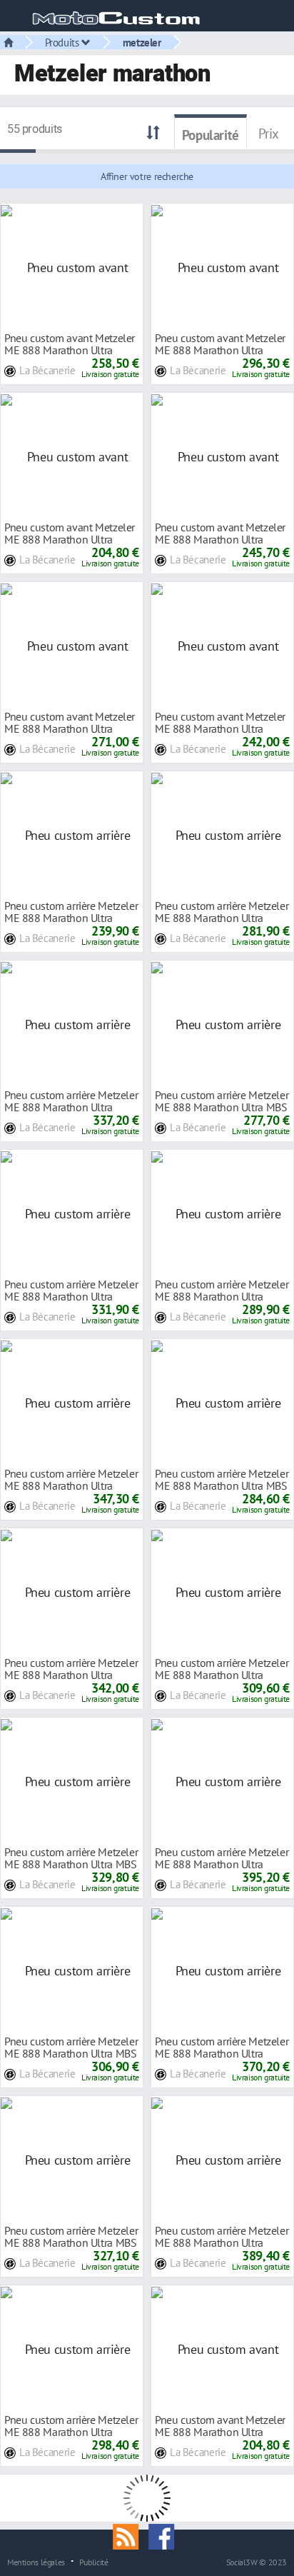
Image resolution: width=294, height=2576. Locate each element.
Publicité (94, 2562)
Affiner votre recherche (147, 176)
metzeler (142, 42)
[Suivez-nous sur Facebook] (165, 2535)
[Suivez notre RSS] (131, 2535)
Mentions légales (36, 2562)
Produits (64, 42)
